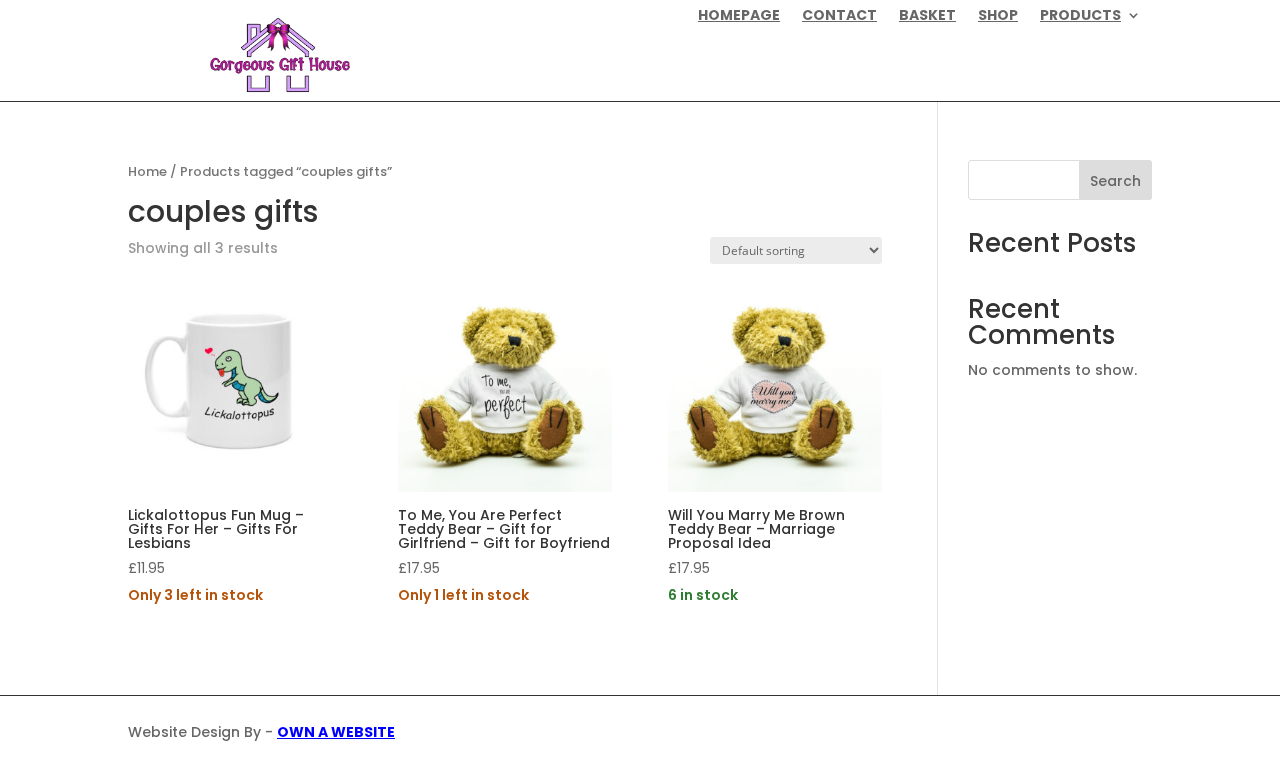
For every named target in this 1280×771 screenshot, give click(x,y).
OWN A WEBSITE (336, 732)
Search (1115, 181)
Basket (927, 16)
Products (1080, 16)
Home (147, 171)
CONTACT (839, 16)
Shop (998, 16)
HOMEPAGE (739, 16)
